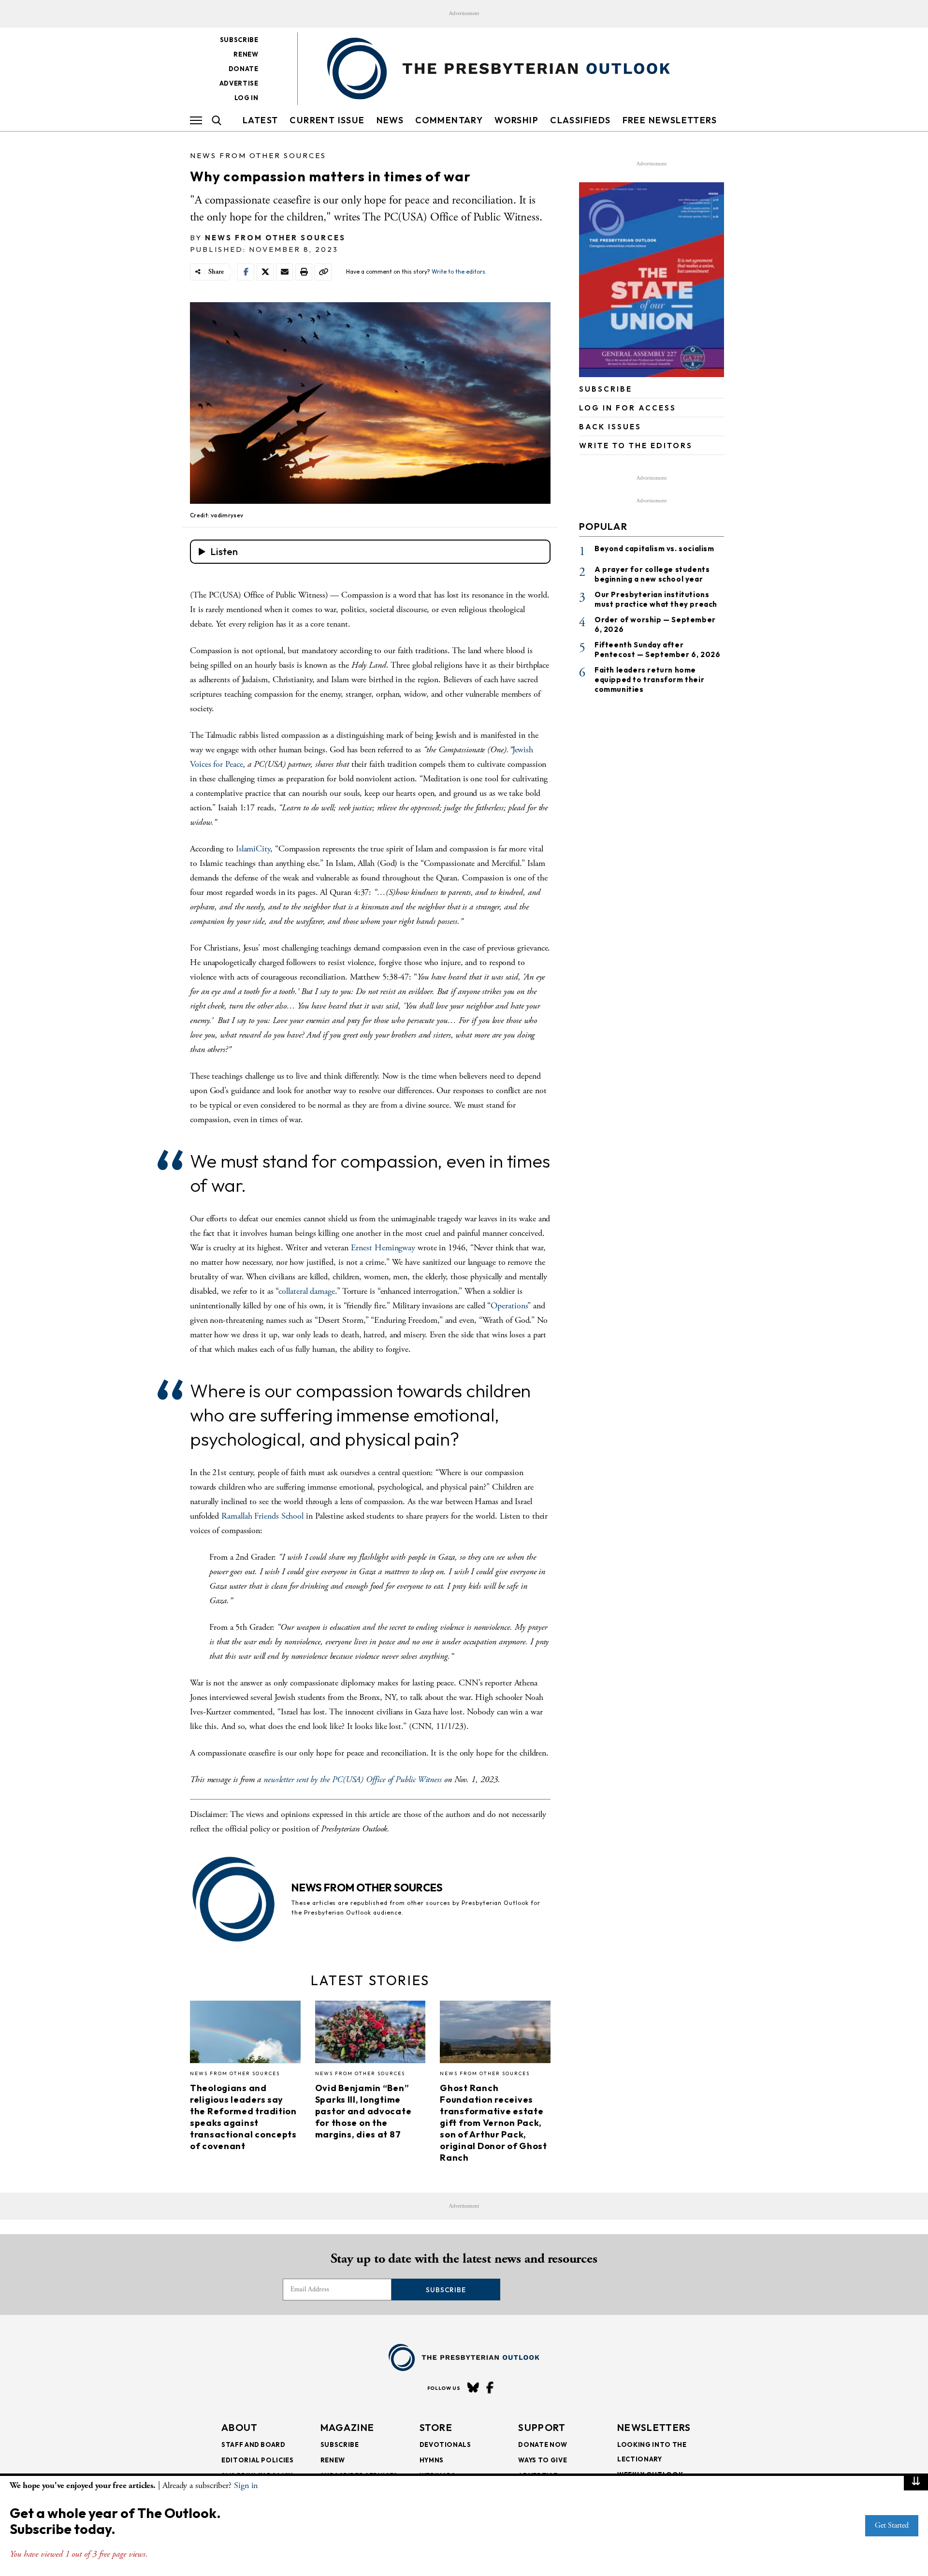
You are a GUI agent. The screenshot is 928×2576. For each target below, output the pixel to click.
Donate (244, 69)
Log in (246, 98)
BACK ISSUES (610, 427)
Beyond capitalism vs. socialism (654, 549)
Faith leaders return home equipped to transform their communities (649, 680)
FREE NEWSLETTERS (670, 120)
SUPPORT (542, 2427)
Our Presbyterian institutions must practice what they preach (656, 599)
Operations (509, 1306)
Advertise (239, 83)
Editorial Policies (258, 2460)
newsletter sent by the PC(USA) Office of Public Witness (353, 1779)
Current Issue (327, 120)
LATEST (260, 120)
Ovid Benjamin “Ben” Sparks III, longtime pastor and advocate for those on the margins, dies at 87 (363, 2111)
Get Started (892, 2525)
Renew (246, 54)
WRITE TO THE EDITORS (636, 446)
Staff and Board (254, 2444)
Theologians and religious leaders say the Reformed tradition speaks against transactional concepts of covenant (243, 2117)
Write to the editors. (459, 271)
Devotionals (445, 2444)
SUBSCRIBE (606, 389)
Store (436, 2427)
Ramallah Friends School (262, 1516)
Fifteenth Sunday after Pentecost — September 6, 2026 (657, 650)
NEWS (390, 120)
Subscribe (239, 40)
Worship (516, 120)
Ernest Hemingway (383, 1248)
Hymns (432, 2460)
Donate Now (543, 2444)
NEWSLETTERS (654, 2427)
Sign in (246, 2485)
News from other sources (258, 155)
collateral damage (306, 1291)
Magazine (347, 2427)
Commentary (449, 120)
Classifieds (580, 120)
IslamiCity (253, 849)
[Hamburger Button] (196, 120)
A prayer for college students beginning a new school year (652, 574)
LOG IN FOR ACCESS (628, 408)
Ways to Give (543, 2460)
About (240, 2427)
